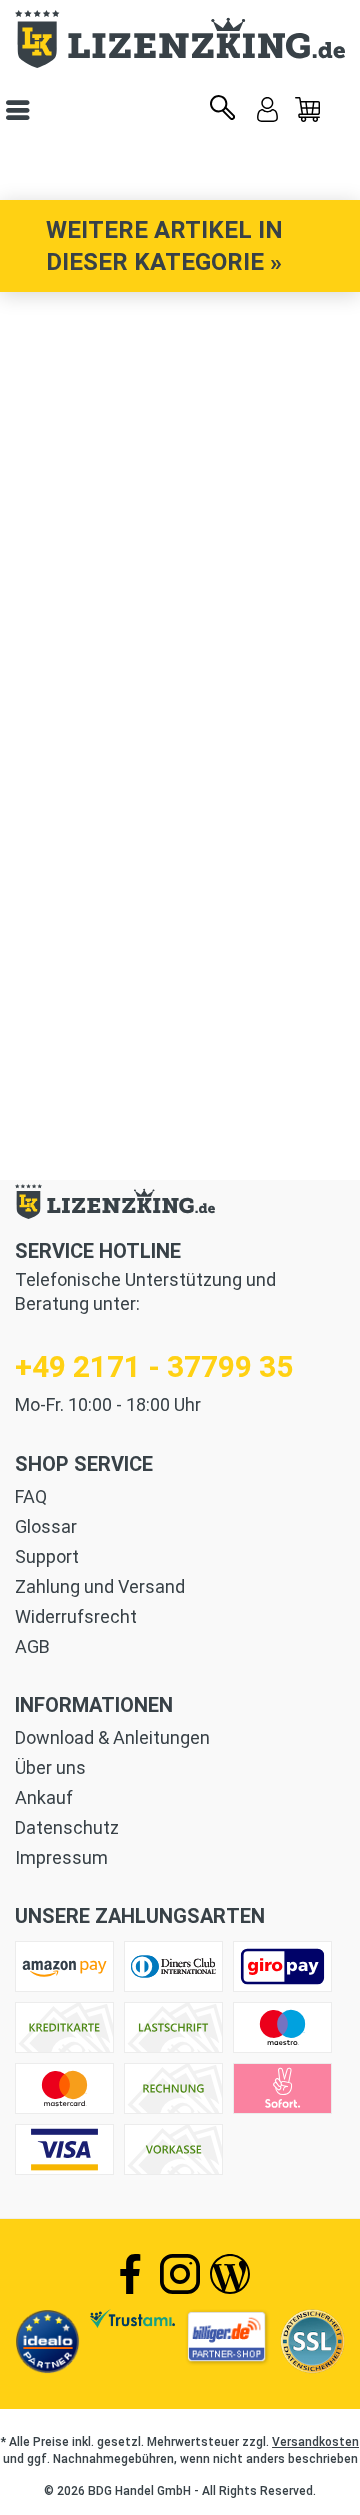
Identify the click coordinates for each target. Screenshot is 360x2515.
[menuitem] (307, 110)
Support (47, 1556)
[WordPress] (230, 2274)
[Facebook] (130, 2274)
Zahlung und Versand (100, 1586)
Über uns (50, 1767)
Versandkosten (315, 2442)
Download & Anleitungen (112, 1737)
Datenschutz (67, 1827)
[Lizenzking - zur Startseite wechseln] (180, 39)
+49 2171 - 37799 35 (154, 1366)
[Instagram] (180, 2274)
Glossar (46, 1526)
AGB (32, 1646)
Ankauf (44, 1797)
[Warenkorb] (307, 110)
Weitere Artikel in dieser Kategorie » (164, 246)
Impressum (61, 1857)
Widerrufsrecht (76, 1616)
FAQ (31, 1496)
